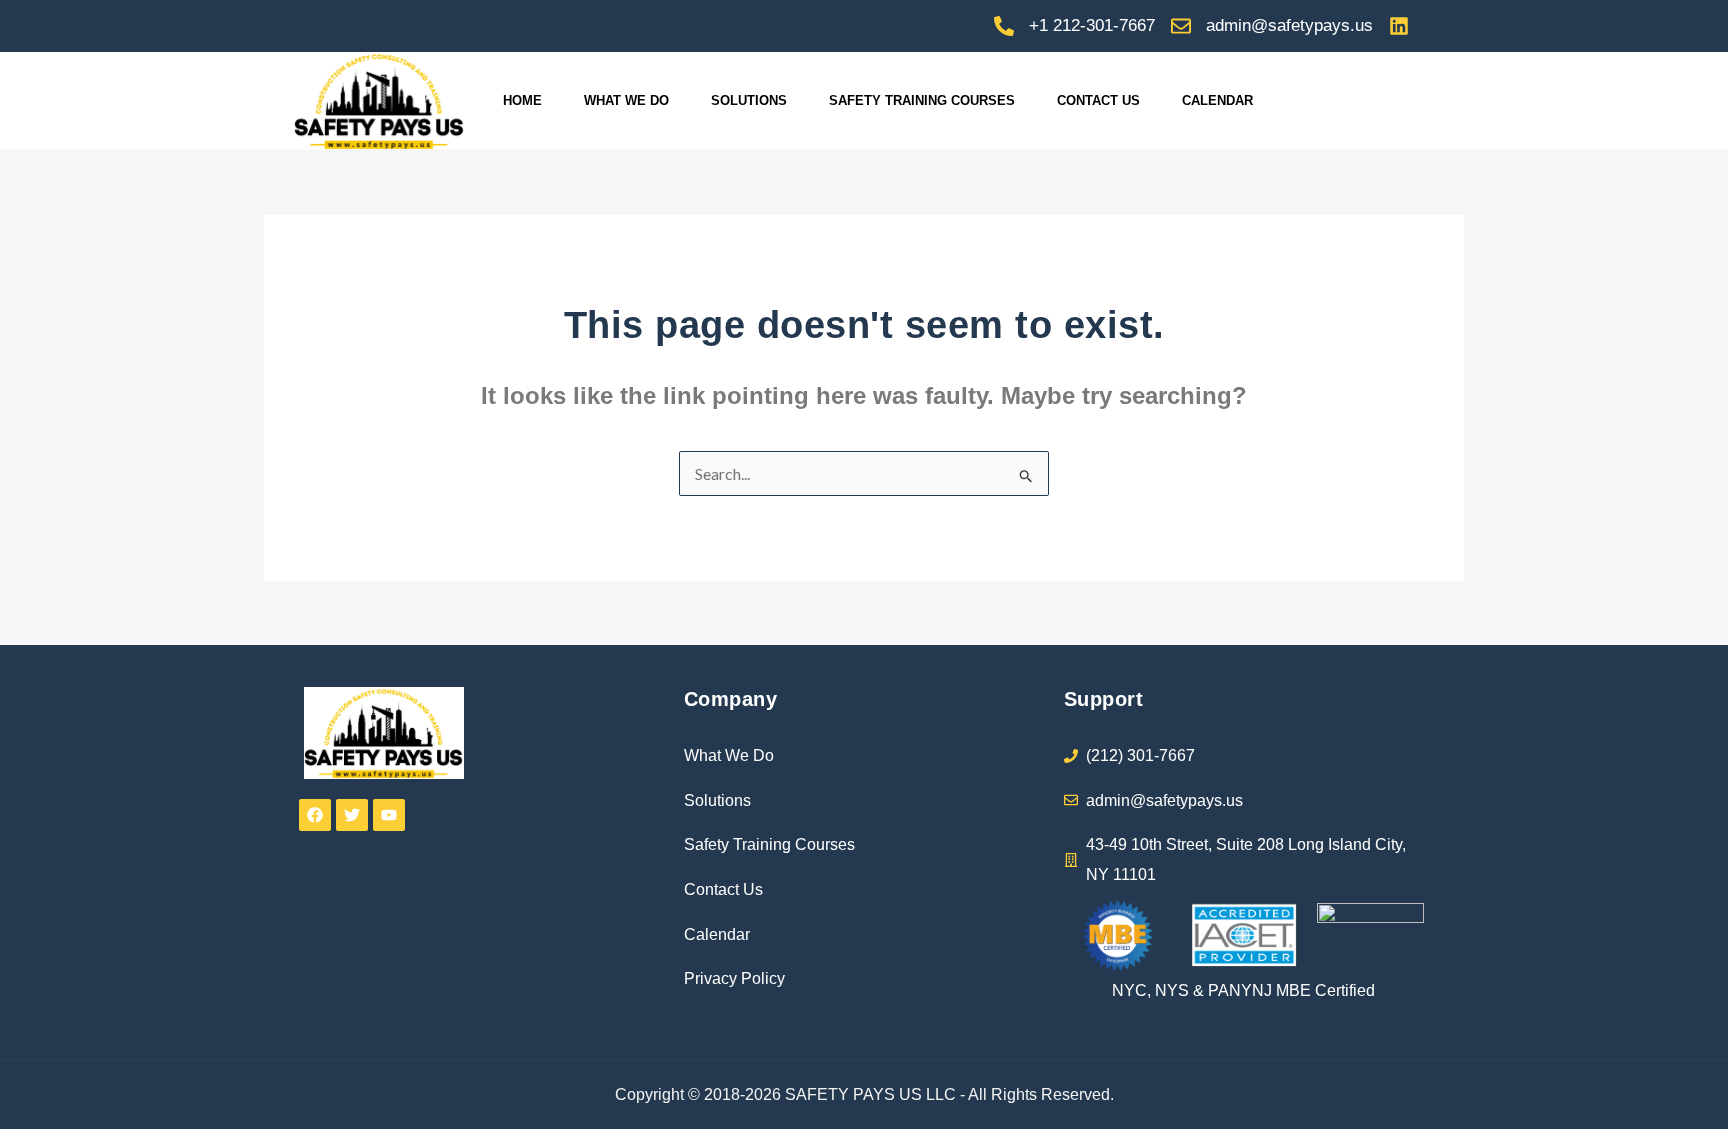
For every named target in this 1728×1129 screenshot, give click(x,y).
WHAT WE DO (626, 100)
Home (522, 100)
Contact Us (1098, 100)
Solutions (749, 100)
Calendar (1217, 100)
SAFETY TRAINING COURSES (922, 100)
